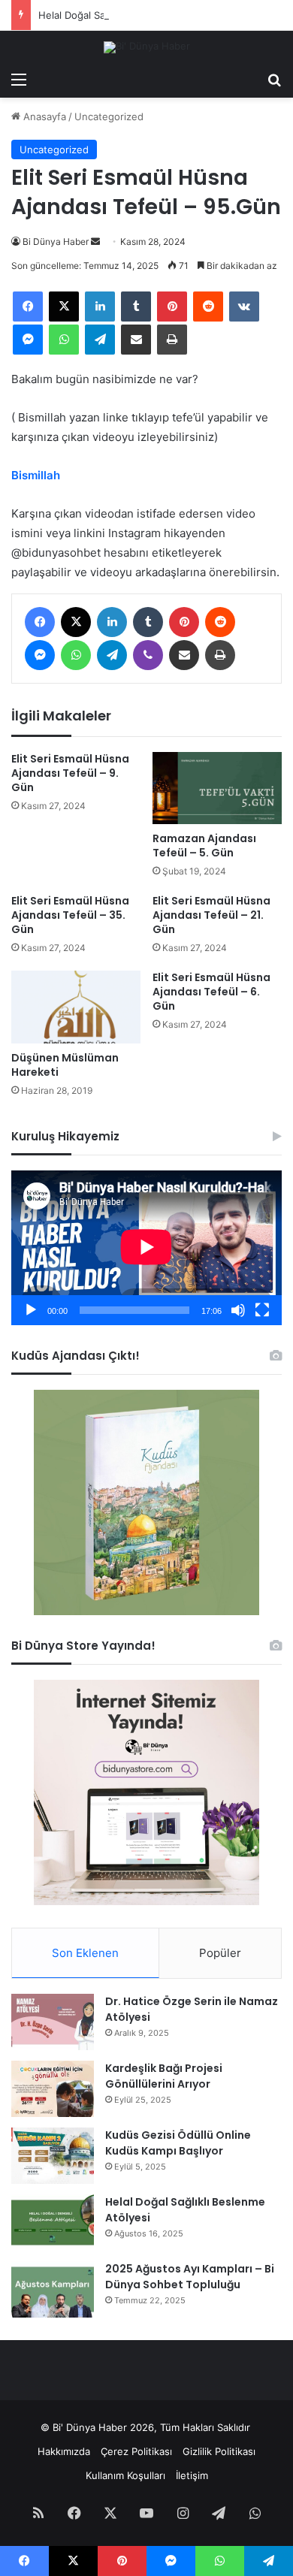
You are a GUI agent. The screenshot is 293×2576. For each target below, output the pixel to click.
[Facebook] (28, 307)
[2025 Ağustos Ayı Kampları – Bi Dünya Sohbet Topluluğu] (53, 2289)
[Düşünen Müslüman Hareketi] (76, 1007)
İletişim (192, 2475)
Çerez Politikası (136, 2451)
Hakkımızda (64, 2451)
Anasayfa (43, 116)
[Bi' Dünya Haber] (147, 47)
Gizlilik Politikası (219, 2451)
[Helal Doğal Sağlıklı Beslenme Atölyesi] (53, 2223)
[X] (64, 307)
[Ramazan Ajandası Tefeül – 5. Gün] (217, 788)
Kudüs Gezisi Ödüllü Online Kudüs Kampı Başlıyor (178, 2143)
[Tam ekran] (262, 1310)
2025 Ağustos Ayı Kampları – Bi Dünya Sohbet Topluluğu (190, 2277)
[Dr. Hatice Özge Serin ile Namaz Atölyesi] (53, 2022)
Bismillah (36, 475)
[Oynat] (31, 1310)
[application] (146, 1247)
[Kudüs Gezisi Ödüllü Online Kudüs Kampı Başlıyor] (53, 2156)
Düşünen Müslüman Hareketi (65, 1065)
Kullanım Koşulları (125, 2475)
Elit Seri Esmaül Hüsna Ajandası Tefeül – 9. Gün (70, 773)
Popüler (220, 1953)
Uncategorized (109, 116)
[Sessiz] (238, 1310)
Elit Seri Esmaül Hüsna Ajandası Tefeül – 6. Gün (211, 992)
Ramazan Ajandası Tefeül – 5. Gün (204, 846)
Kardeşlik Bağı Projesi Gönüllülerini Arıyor (164, 2076)
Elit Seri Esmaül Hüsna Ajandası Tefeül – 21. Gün (211, 915)
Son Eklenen (85, 1953)
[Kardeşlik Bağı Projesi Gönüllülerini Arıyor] (53, 2089)
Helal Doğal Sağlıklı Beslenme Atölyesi (127, 15)
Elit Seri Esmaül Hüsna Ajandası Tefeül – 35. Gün (70, 915)
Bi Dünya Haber (56, 242)
